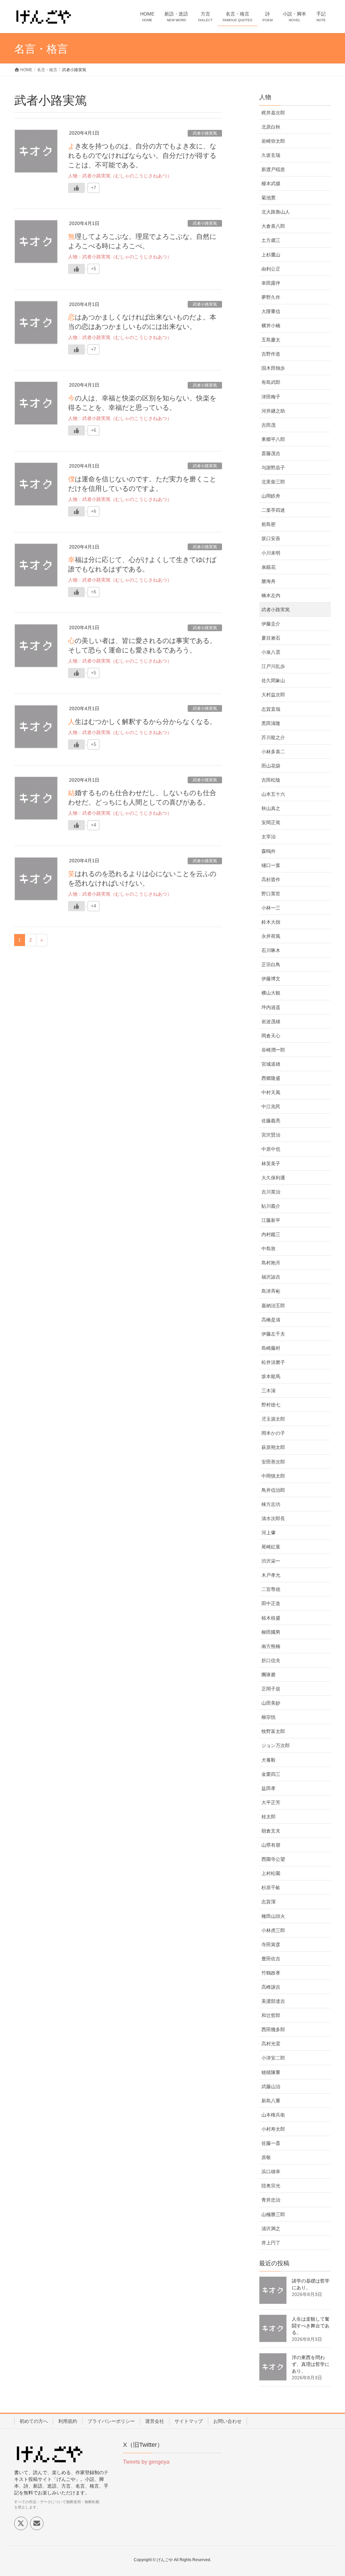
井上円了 (271, 2243)
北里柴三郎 (273, 482)
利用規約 (68, 2421)
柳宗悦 (269, 1717)
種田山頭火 (273, 1916)
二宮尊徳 (271, 1589)
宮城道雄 (271, 1064)
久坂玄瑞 (271, 155)
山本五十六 (273, 794)
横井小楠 (271, 326)
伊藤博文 (271, 979)
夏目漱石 (271, 638)
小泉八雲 (271, 652)
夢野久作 (271, 297)
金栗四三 (271, 1774)
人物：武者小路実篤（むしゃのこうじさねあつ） (120, 176)
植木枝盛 (271, 1618)
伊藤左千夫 (273, 1334)
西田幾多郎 (273, 2029)
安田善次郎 (273, 1462)
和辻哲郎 (271, 2015)
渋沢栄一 (271, 1561)
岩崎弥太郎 (273, 141)
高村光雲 (271, 2044)
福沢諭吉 (271, 1277)
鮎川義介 (271, 1206)
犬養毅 (269, 1760)
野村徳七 (271, 1405)
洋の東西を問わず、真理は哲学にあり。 (311, 2364)
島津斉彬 (271, 1291)
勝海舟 (269, 581)
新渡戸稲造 (273, 169)
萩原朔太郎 (273, 1447)
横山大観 (271, 993)
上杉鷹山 (271, 255)
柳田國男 (271, 1632)
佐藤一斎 (271, 2143)
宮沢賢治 (271, 1135)
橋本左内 (271, 595)
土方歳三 (271, 240)
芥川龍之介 (273, 737)
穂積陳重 (271, 2072)
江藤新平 (271, 1220)
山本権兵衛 (273, 2115)
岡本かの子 (273, 1433)
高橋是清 (271, 1320)
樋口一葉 (271, 865)
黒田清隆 (271, 723)
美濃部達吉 (273, 2001)
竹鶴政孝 (271, 1973)
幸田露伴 (271, 283)
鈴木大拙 (271, 922)
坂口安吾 (271, 538)
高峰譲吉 (271, 1987)
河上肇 (269, 1533)
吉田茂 (269, 425)
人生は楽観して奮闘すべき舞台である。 (311, 2326)
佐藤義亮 (271, 1121)
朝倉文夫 (271, 1831)
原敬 (266, 2157)
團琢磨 (269, 1675)
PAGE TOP (330, 2493)
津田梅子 (271, 397)
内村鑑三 (271, 1234)
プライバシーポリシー (111, 2421)
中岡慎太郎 (273, 1476)
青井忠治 (271, 2200)
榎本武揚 (271, 184)
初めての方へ (34, 2421)
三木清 (269, 1391)
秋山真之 (271, 808)
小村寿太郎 (273, 2129)
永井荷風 (271, 936)
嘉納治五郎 (273, 1306)
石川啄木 (271, 950)
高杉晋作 (271, 879)
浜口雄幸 (271, 2172)
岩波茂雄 (271, 1021)
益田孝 (269, 1788)
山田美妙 (271, 1703)
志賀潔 (269, 1902)
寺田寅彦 (271, 1944)
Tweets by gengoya (146, 2462)
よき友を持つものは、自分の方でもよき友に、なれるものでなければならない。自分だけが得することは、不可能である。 (142, 156)
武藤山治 (271, 2087)
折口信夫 (271, 1660)
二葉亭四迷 (273, 510)
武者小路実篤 (205, 133)
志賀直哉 (271, 709)
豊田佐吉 (271, 1959)
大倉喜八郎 (273, 226)
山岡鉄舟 (271, 496)
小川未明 (271, 553)
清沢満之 (271, 2229)
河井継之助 (273, 411)
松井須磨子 (273, 1362)
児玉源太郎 (273, 1419)
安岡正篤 (271, 822)
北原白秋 (271, 127)
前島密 (269, 524)
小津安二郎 (273, 2058)
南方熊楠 (271, 1646)
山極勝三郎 (273, 2214)
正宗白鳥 (271, 964)
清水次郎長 (273, 1518)
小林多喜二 (273, 752)
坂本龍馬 (271, 1376)
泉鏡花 (269, 567)
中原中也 (271, 1149)
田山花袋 (271, 766)
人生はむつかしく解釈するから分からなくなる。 (142, 722)
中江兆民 (271, 1107)
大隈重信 (271, 311)
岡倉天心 (271, 1036)
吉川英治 (271, 1192)
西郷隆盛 (271, 1078)
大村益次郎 (273, 695)
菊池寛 (269, 198)
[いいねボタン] (76, 188)
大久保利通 (273, 1178)
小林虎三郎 (273, 1930)
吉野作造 (271, 354)
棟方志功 (271, 1504)
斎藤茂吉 (271, 453)
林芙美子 (271, 1164)
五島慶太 (271, 340)
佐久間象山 (273, 680)
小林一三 (271, 908)
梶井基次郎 (273, 113)
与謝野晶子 (273, 468)
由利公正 (271, 269)
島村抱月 (271, 1263)
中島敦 (269, 1249)
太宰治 (269, 837)
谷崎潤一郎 (273, 1050)
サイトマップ (189, 2421)
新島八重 (271, 2101)
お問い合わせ (227, 2421)
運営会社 (155, 2421)
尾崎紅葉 (271, 1547)
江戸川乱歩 (273, 666)
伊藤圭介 (271, 624)
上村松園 (271, 1873)
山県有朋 (271, 1845)
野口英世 (271, 894)
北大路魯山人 (276, 212)
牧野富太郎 (273, 1731)
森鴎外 (269, 851)
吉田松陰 (271, 780)
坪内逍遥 (271, 1007)
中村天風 (271, 1092)
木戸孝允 (271, 1575)
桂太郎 (269, 1817)
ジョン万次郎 (276, 1745)
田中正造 (271, 1603)
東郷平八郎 (273, 439)
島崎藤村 (271, 1348)
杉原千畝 (271, 1887)
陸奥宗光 (271, 2186)
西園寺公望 (273, 1859)
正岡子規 (271, 1689)
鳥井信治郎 (273, 1490)
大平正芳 (271, 1802)
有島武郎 (271, 382)
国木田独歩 (273, 368)
